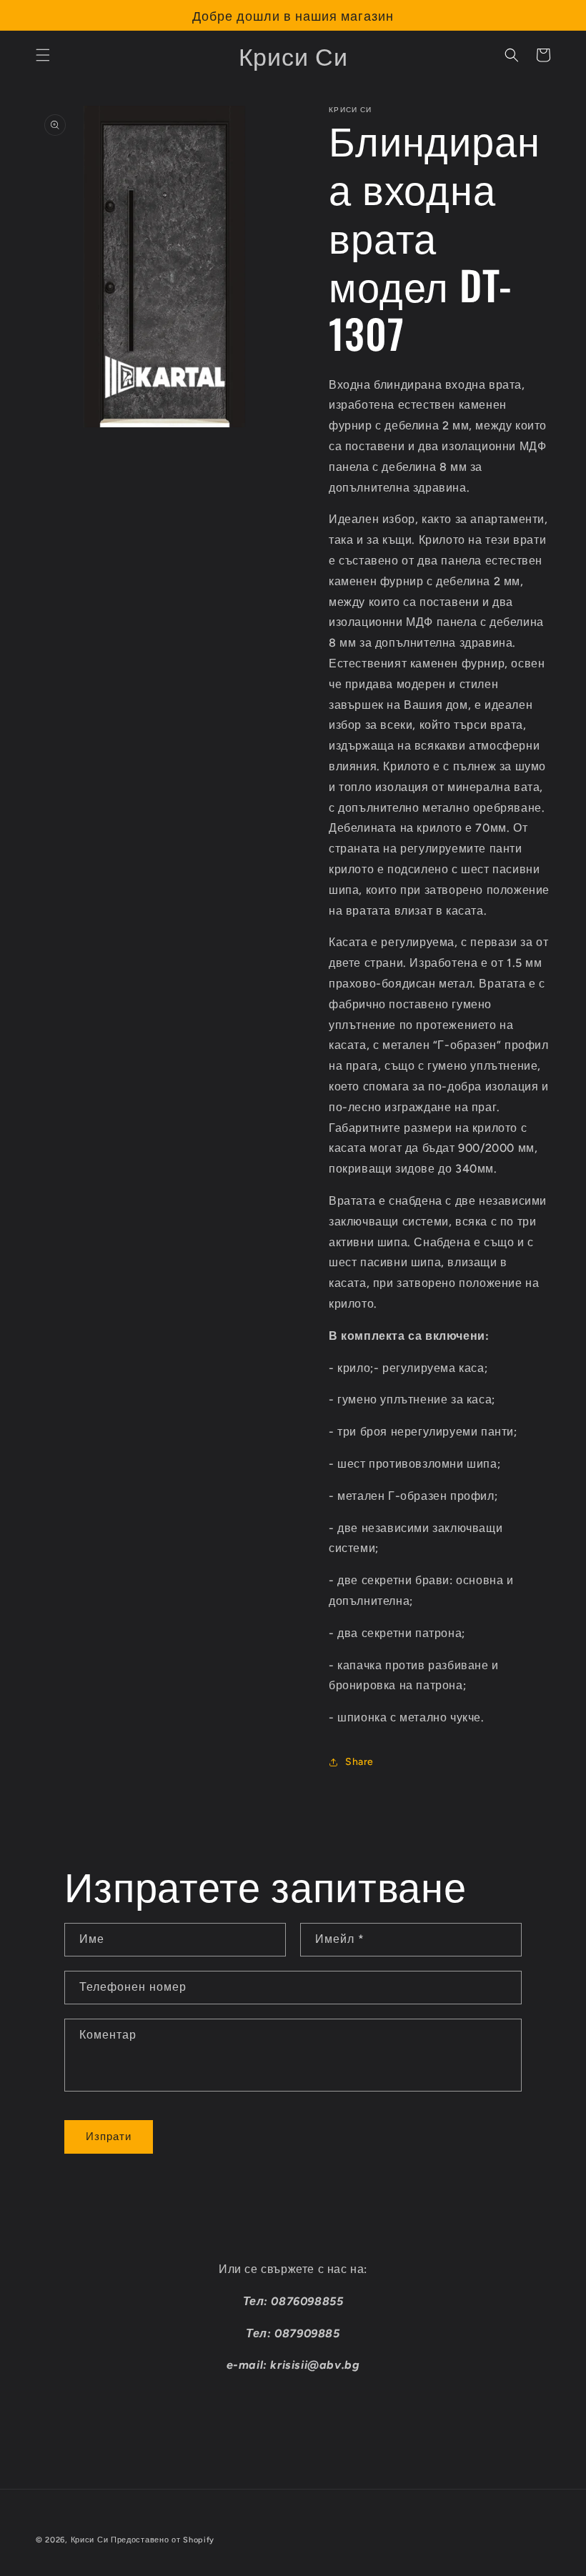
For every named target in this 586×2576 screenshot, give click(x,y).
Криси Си (90, 2540)
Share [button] (359, 1762)
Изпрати (109, 2137)
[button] (43, 55)
